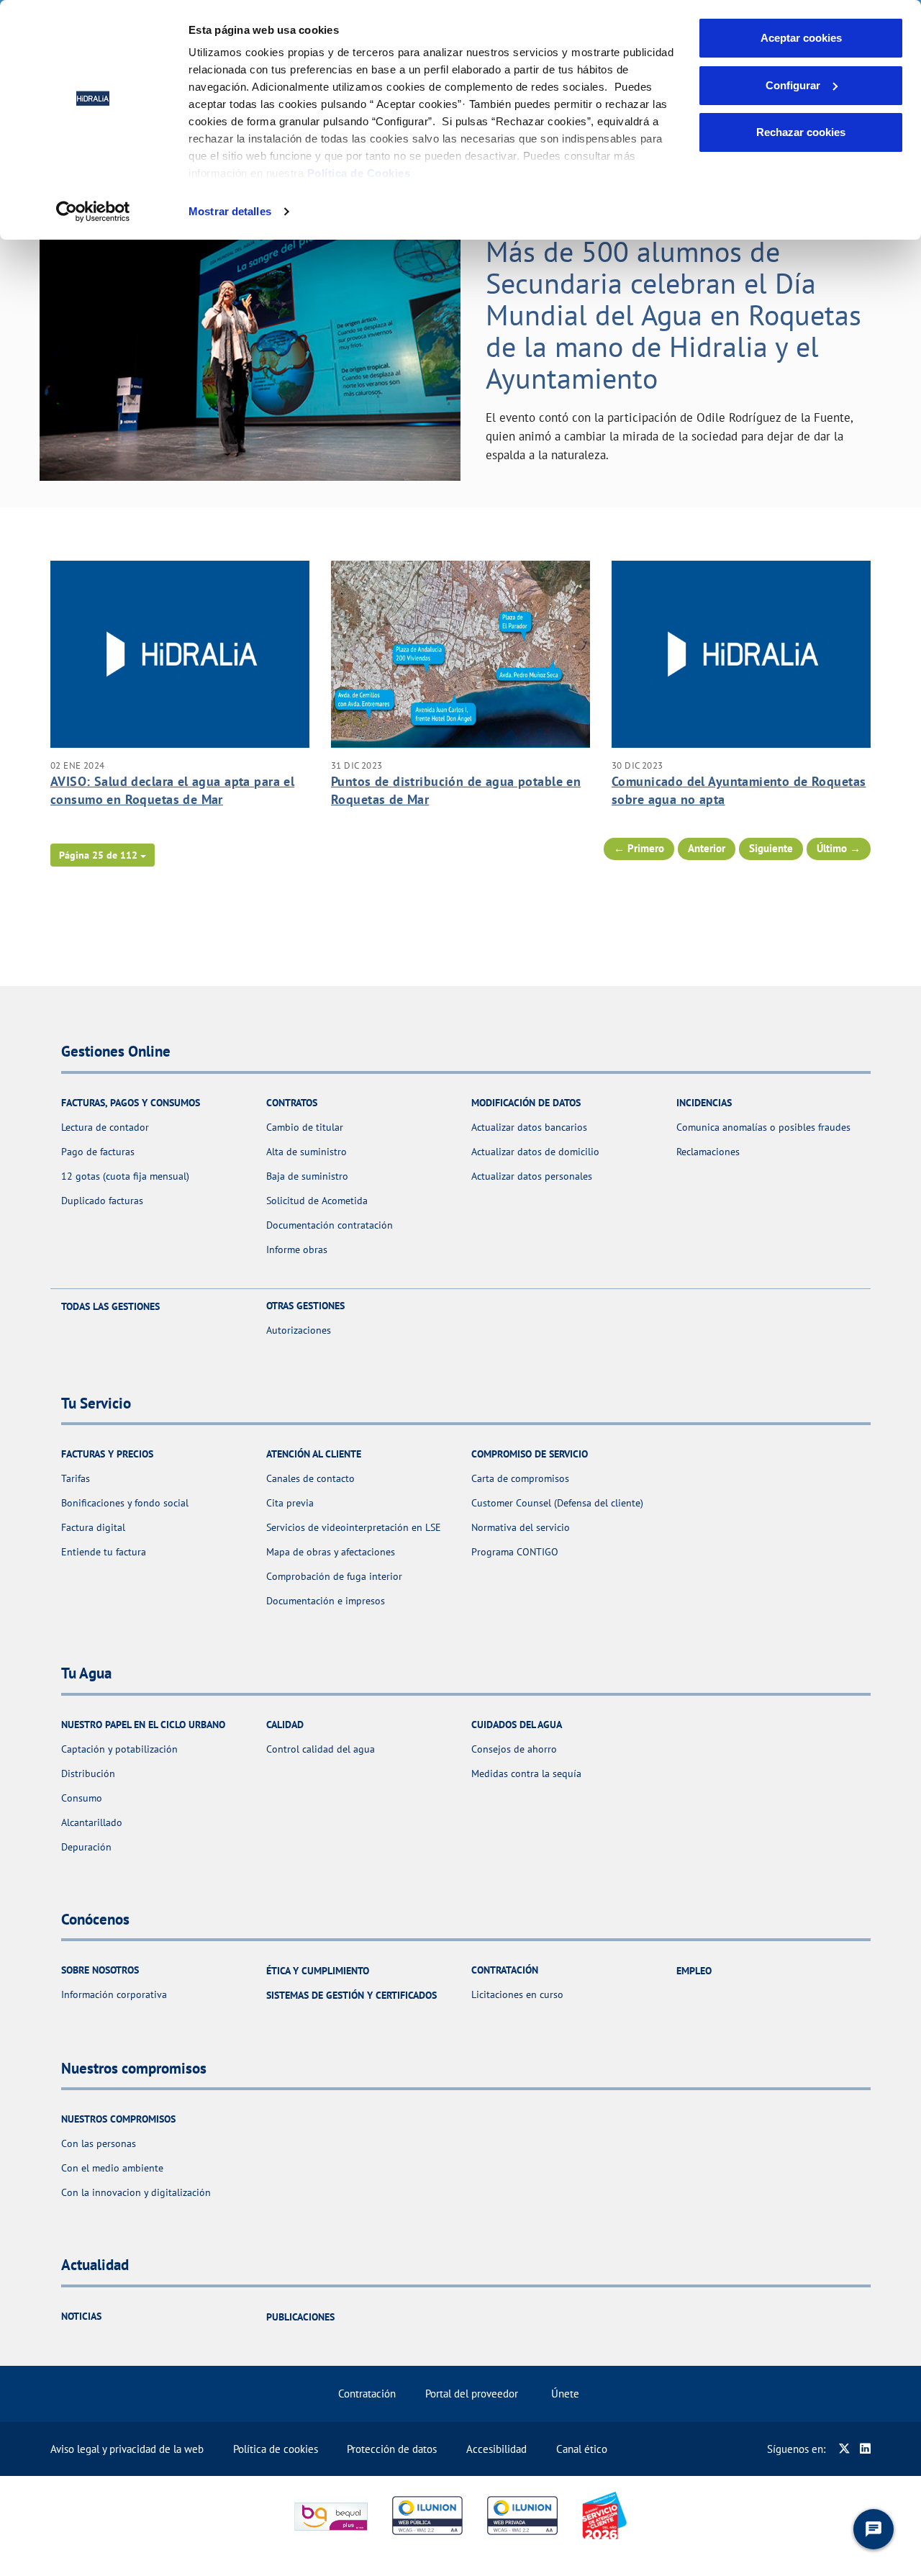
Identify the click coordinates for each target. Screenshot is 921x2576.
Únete (565, 2394)
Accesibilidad (496, 2449)
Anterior (707, 848)
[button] (103, 855)
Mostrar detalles (230, 211)
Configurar (793, 85)
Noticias (81, 2316)
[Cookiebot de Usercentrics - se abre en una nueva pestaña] (93, 212)
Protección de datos (392, 2449)
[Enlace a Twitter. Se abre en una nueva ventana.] (844, 2449)
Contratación (367, 2394)
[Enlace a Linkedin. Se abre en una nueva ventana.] (865, 2449)
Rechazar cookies (801, 132)
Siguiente (771, 848)
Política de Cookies (359, 173)
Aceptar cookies (801, 38)
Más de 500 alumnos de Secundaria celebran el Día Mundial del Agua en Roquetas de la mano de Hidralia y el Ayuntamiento (673, 315)
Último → (839, 848)
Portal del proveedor (472, 2394)
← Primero (639, 848)
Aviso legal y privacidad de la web (127, 2449)
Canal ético (582, 2449)
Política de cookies (276, 2449)
